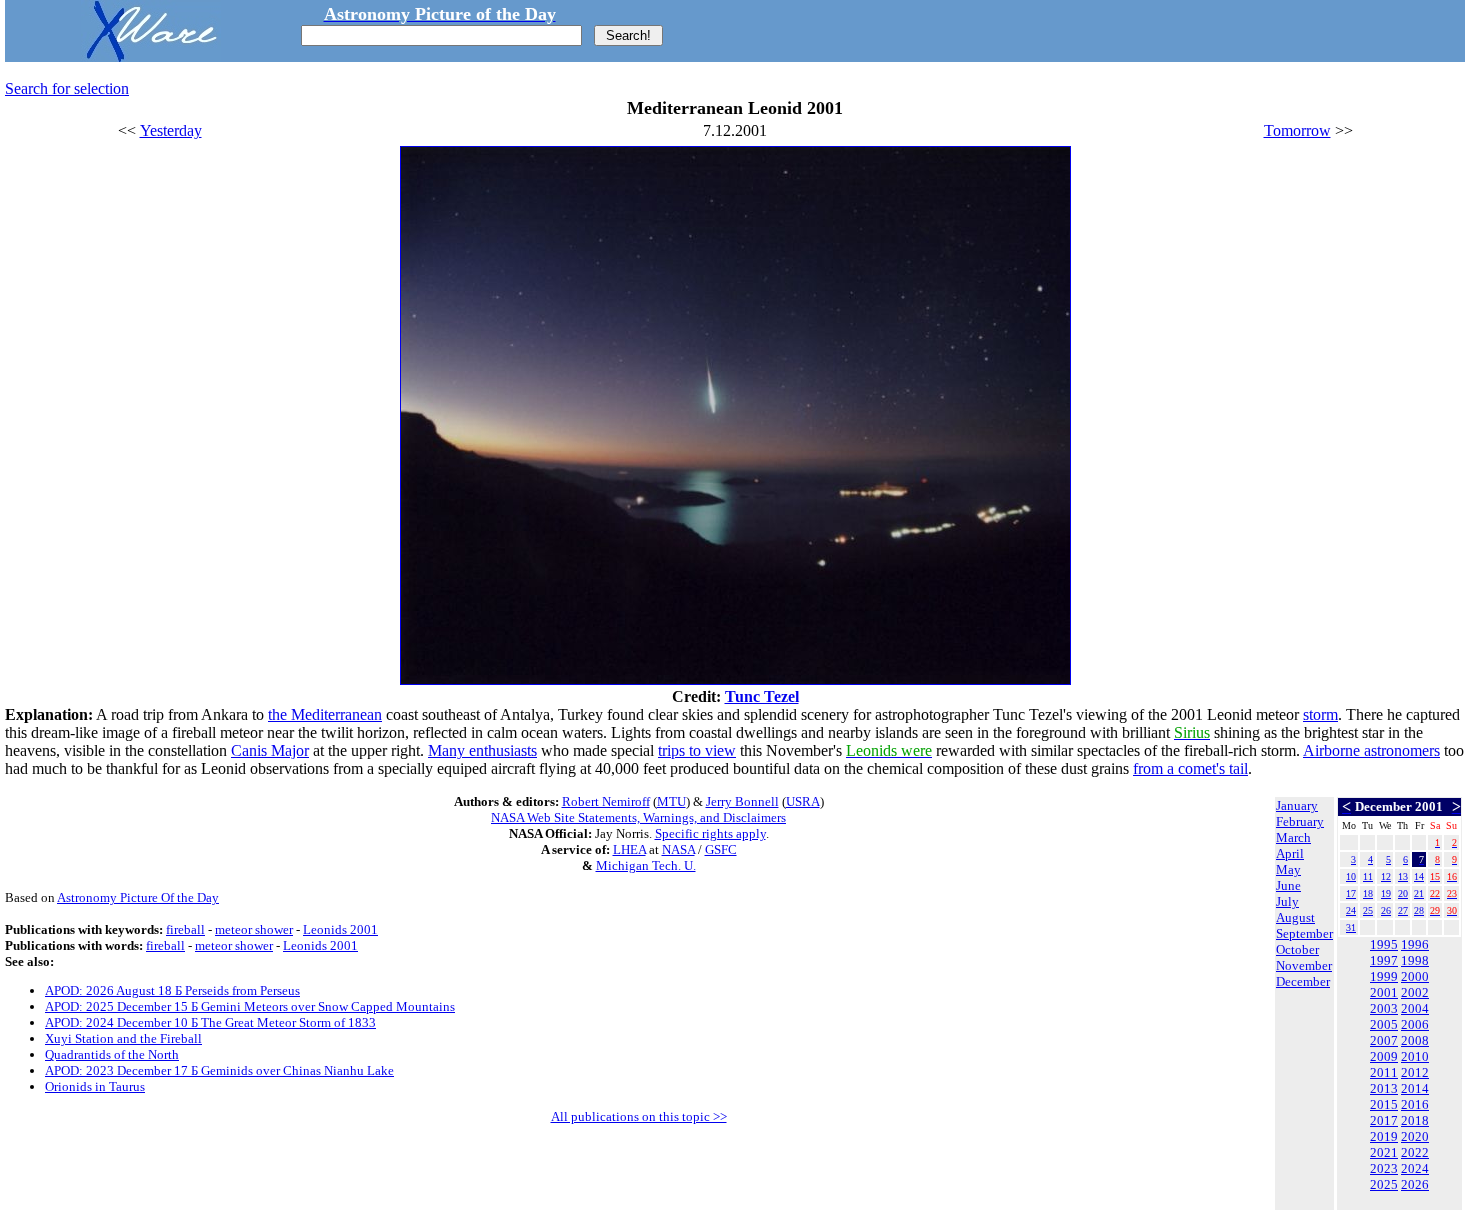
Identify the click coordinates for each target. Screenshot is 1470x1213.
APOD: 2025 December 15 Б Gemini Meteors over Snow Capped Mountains (250, 1006)
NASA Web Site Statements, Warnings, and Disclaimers (638, 817)
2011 (1384, 1072)
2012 (1415, 1072)
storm (1320, 714)
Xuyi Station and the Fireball (123, 1038)
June (1288, 885)
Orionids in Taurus (95, 1086)
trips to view (697, 750)
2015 (1384, 1104)
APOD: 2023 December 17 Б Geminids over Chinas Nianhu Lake (219, 1070)
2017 (1384, 1120)
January (1297, 805)
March (1293, 837)
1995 (1384, 944)
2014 (1415, 1088)
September (1304, 933)
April (1290, 853)
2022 (1415, 1152)
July (1287, 901)
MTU (671, 801)
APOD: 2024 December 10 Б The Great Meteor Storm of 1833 (210, 1022)
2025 (1384, 1184)
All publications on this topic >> (639, 1116)
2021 (1384, 1152)
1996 (1415, 944)
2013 (1384, 1088)
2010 (1415, 1056)
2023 (1384, 1168)
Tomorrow (1297, 130)
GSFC (721, 849)
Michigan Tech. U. (646, 865)
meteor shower (254, 929)
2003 (1384, 1008)
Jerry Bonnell (742, 801)
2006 (1415, 1024)
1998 (1415, 960)
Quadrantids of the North (112, 1054)
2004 (1415, 1008)
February (1300, 821)
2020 (1415, 1136)
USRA (803, 801)
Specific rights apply (710, 833)
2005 (1384, 1024)
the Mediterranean (325, 714)
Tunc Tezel (762, 696)
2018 (1415, 1120)
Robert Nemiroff (606, 801)
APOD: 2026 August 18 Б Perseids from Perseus (172, 990)
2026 (1415, 1184)
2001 (1384, 992)
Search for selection (67, 88)
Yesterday (171, 130)
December (1303, 981)
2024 (1415, 1168)
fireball (185, 929)
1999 (1384, 976)
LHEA (629, 849)
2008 (1415, 1040)
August (1295, 917)
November (1304, 965)
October (1297, 949)
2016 (1415, 1104)
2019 (1384, 1136)
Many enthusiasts (482, 750)
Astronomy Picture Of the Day (138, 897)
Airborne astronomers (1371, 750)
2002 (1415, 992)
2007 (1384, 1040)
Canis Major (270, 750)
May (1288, 869)
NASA (678, 849)
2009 (1384, 1056)
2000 (1415, 976)
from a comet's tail (1190, 768)
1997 (1384, 960)
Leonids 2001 (340, 929)
